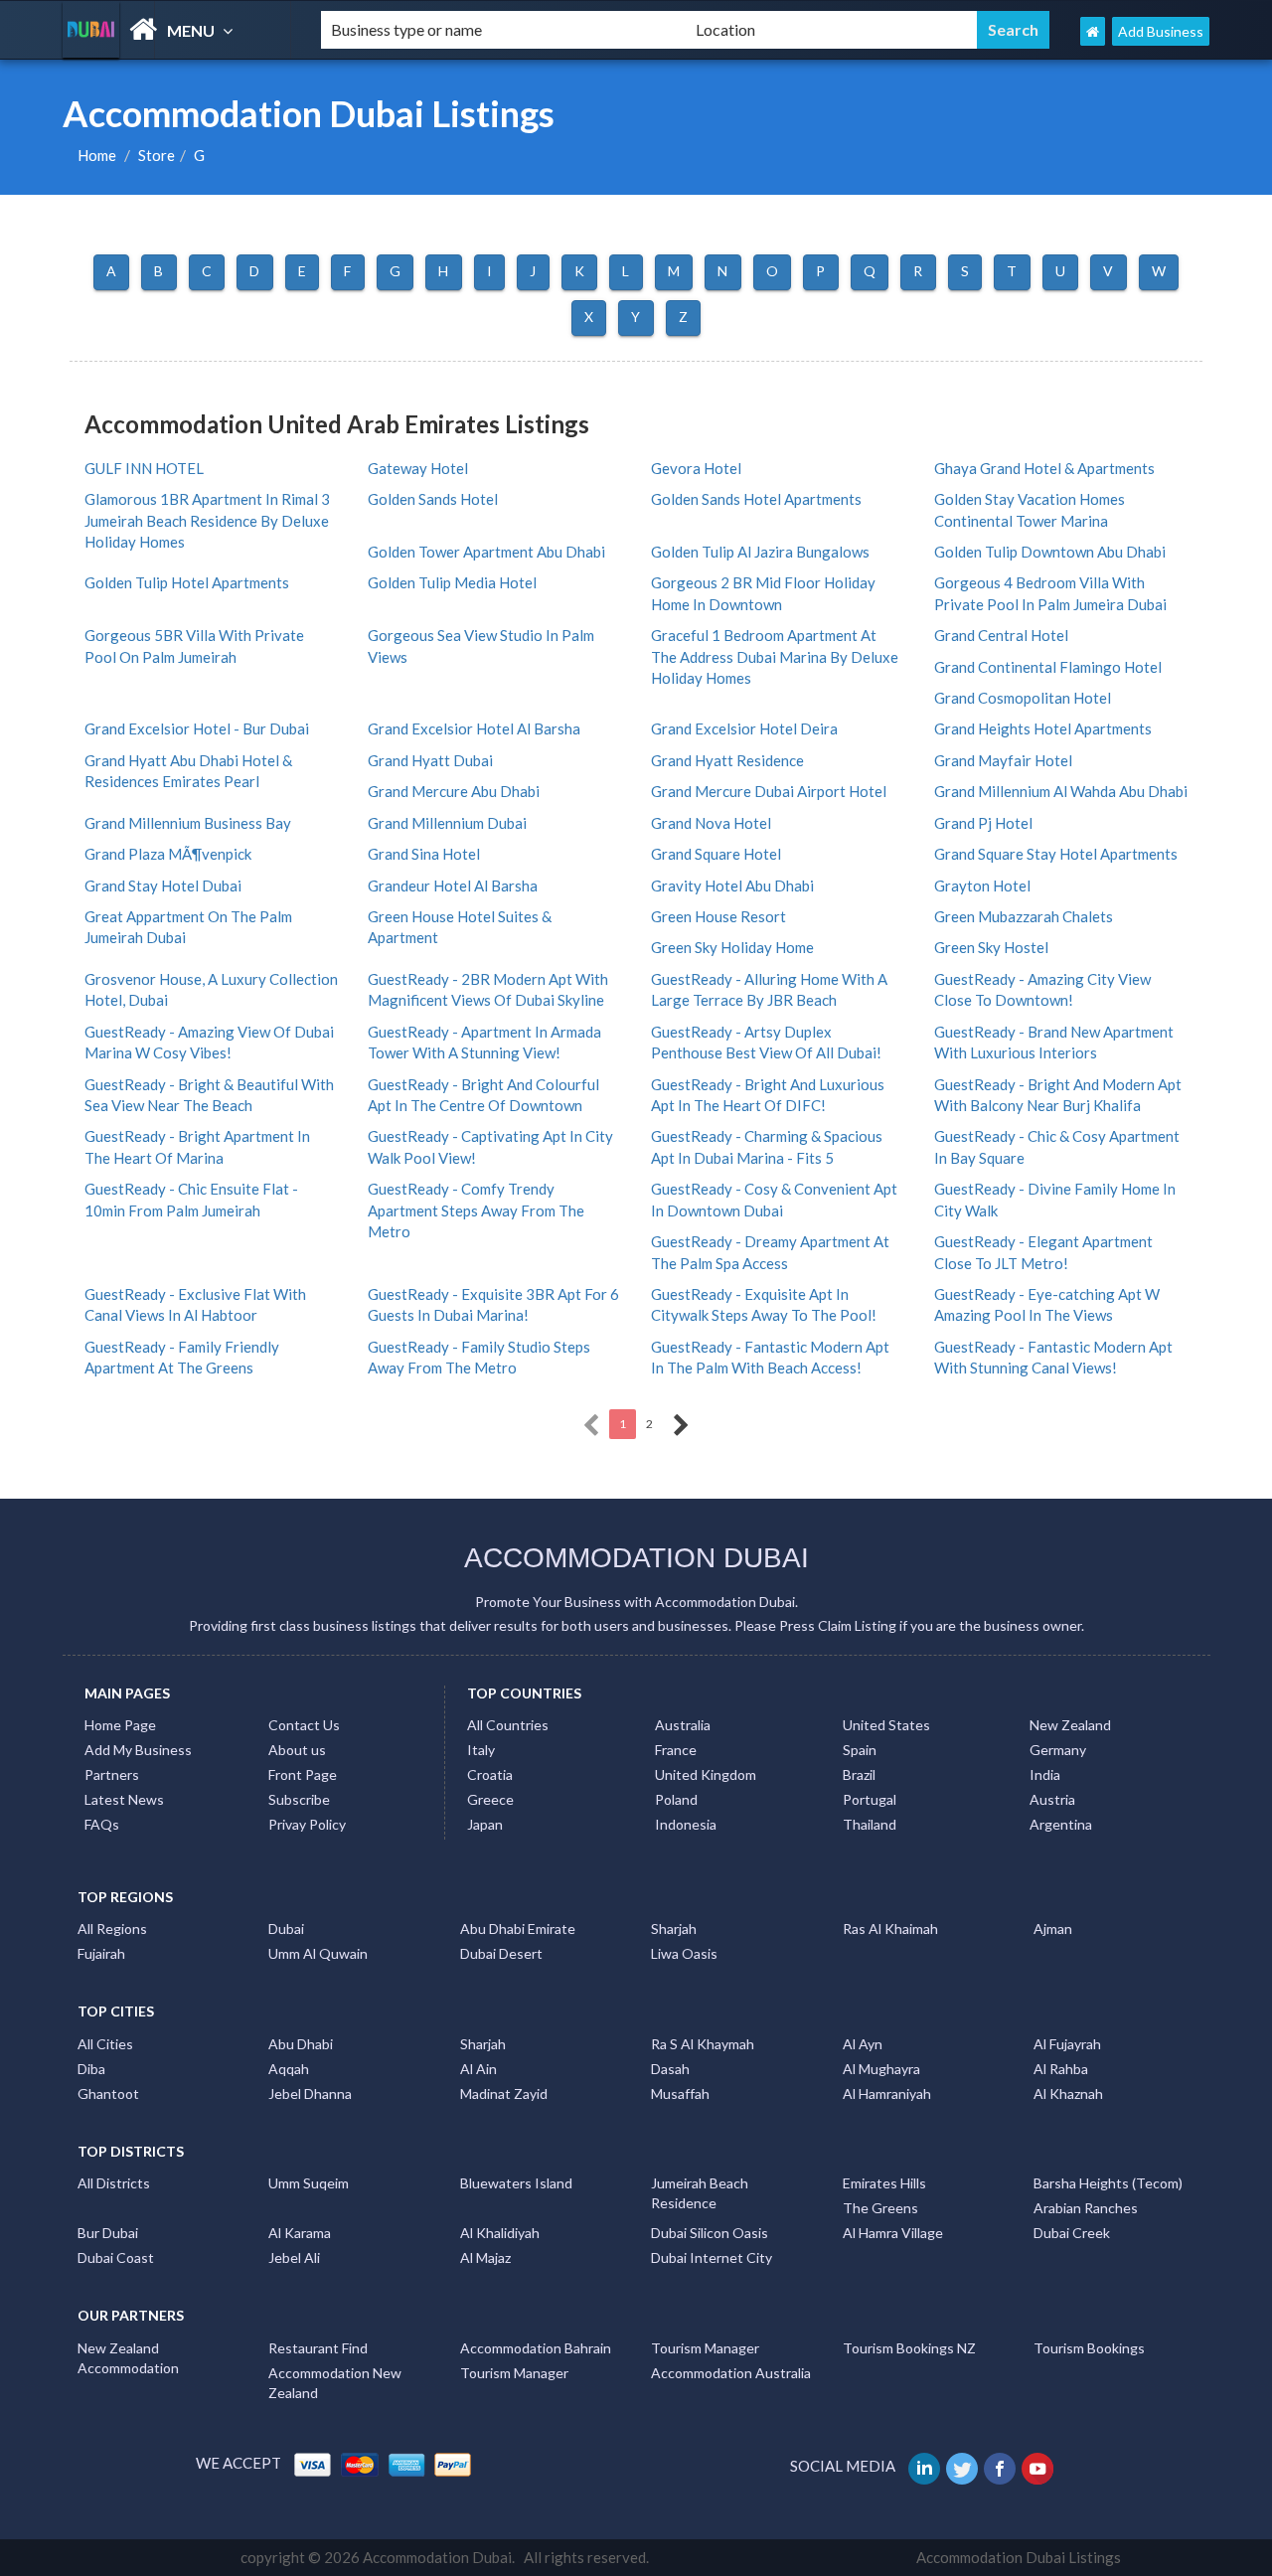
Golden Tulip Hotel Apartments (187, 582)
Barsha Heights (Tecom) (1108, 2183)
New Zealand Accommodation (128, 2358)
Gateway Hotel (418, 468)
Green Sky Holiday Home (732, 947)
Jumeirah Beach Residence (700, 2193)
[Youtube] (1039, 2466)
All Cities (105, 2044)
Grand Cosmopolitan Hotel (1023, 698)
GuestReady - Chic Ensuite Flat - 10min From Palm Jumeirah (191, 1199)
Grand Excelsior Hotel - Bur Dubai (197, 728)
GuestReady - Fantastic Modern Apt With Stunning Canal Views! (1053, 1357)
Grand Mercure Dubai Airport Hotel (769, 791)
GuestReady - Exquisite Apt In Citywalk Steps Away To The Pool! (764, 1304)
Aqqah (289, 2069)
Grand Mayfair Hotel (1003, 760)
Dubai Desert (501, 1953)
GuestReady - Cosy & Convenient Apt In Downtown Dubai (774, 1199)
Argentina (1061, 1824)
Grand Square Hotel (716, 854)
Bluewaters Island (516, 2183)
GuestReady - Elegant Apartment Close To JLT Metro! (1043, 1252)
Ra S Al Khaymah (703, 2044)
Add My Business (138, 1750)
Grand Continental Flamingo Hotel (1048, 667)
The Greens (880, 2208)
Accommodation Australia (731, 2373)
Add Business (1161, 31)
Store (157, 155)
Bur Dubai (108, 2233)
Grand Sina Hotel (424, 854)
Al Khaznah (1068, 2093)
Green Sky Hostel (991, 947)
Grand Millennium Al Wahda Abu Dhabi (1061, 791)
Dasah (670, 2069)
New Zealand (1070, 1725)
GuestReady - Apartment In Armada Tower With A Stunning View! (484, 1042)
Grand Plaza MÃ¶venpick (168, 854)
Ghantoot (108, 2093)
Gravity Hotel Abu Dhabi (732, 885)
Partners (112, 1774)
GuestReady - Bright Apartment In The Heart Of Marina (197, 1146)
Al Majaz (485, 2257)
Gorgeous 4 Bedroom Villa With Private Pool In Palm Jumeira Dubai (1050, 593)
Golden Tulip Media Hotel (452, 582)
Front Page (303, 1774)
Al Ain (478, 2069)
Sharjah (674, 1929)
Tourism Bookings (1089, 2348)
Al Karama (300, 2233)
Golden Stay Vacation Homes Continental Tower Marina (1030, 509)
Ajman (1053, 1929)
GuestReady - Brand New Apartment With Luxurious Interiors (1054, 1042)
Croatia (490, 1774)
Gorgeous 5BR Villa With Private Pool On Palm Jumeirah (194, 645)
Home (97, 155)
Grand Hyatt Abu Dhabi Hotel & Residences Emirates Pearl (188, 771)
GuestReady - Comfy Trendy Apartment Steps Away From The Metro (476, 1210)
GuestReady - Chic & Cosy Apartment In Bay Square (1057, 1146)
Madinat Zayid (504, 2093)
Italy (481, 1750)
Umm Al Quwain (318, 1953)
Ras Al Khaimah (890, 1929)
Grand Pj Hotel (983, 823)
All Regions (112, 1929)
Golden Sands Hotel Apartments (756, 499)
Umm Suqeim (309, 2183)
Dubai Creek (1072, 2233)
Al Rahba (1061, 2069)
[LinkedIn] (926, 2466)
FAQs (102, 1824)
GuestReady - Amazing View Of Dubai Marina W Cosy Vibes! (209, 1042)
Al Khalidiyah (500, 2233)
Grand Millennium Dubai (447, 823)
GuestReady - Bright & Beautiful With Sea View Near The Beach (209, 1095)
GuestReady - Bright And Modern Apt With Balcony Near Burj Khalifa (1058, 1095)
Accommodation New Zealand (335, 2383)
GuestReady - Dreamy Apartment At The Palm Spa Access (770, 1252)
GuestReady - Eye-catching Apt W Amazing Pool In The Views (1047, 1304)
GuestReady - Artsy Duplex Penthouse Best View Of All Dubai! (766, 1042)
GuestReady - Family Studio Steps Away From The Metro (479, 1357)
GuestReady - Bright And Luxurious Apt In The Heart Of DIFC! (768, 1095)
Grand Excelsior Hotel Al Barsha (474, 728)
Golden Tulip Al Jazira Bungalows (760, 552)
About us (297, 1750)
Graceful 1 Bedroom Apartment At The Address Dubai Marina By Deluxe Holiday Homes (775, 656)
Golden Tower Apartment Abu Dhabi (486, 552)
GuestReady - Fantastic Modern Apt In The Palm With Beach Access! (770, 1357)
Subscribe (299, 1799)
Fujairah (101, 1953)
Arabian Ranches (1086, 2208)
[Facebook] (1001, 2466)
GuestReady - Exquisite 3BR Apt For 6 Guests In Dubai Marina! (493, 1304)
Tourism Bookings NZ (909, 2348)
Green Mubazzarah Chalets (1024, 916)
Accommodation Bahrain (536, 2348)
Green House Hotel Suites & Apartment (460, 927)
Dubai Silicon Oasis (710, 2233)
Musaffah (680, 2093)
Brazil (859, 1774)
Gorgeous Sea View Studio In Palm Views (481, 645)
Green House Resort (718, 916)
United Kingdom (706, 1774)
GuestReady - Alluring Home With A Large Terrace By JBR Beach (769, 989)
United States (886, 1725)
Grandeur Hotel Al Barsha (453, 885)
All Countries (508, 1725)
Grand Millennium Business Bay (188, 823)
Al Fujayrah (1067, 2044)
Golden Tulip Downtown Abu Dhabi (1050, 552)
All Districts (114, 2183)
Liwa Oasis (684, 1953)
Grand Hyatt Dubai (430, 760)
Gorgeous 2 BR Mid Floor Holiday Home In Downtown (763, 593)
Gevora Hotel (696, 468)
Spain (860, 1750)
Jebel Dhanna (310, 2093)
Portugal (870, 1799)
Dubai (286, 1929)
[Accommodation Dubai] (175, 29)
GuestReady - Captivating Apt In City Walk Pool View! (490, 1146)
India (1045, 1774)
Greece (490, 1799)
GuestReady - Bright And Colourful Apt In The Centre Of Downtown (483, 1095)
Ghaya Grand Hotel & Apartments (1044, 468)
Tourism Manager (705, 2348)
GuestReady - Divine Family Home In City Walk (1055, 1199)
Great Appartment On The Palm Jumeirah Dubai (188, 927)
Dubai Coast (116, 2257)
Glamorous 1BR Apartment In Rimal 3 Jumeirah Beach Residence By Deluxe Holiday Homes (207, 520)
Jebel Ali (294, 2257)
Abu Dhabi (301, 2044)
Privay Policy (307, 1824)
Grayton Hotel (982, 885)
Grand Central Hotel (1001, 635)
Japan (485, 1824)
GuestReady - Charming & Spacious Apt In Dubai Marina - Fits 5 (767, 1146)
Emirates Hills (884, 2183)
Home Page (120, 1725)
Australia (683, 1725)
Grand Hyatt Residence (727, 760)
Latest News (124, 1799)
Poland (676, 1799)
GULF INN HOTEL (144, 468)
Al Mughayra (881, 2069)
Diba (91, 2069)
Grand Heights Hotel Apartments (1043, 728)
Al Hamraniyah (887, 2093)
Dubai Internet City (712, 2257)
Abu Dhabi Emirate (518, 1929)
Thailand (870, 1824)
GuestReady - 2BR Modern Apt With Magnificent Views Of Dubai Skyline (488, 989)
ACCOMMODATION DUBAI (636, 1558)
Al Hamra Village (893, 2233)
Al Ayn (863, 2044)
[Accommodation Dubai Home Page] (1093, 31)
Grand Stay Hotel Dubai (163, 885)
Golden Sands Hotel (433, 499)
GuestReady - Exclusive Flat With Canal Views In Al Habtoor (195, 1304)
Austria (1052, 1799)
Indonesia (686, 1824)
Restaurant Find (318, 2348)
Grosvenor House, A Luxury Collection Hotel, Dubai (211, 989)
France (676, 1750)
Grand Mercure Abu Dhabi (454, 791)
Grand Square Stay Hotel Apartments (1056, 854)
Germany (1058, 1750)
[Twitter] (963, 2466)
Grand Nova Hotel (711, 823)
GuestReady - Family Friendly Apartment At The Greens (182, 1357)
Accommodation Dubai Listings (1019, 2557)
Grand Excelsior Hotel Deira (744, 728)
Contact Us (304, 1725)
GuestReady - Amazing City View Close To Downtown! (1042, 989)
